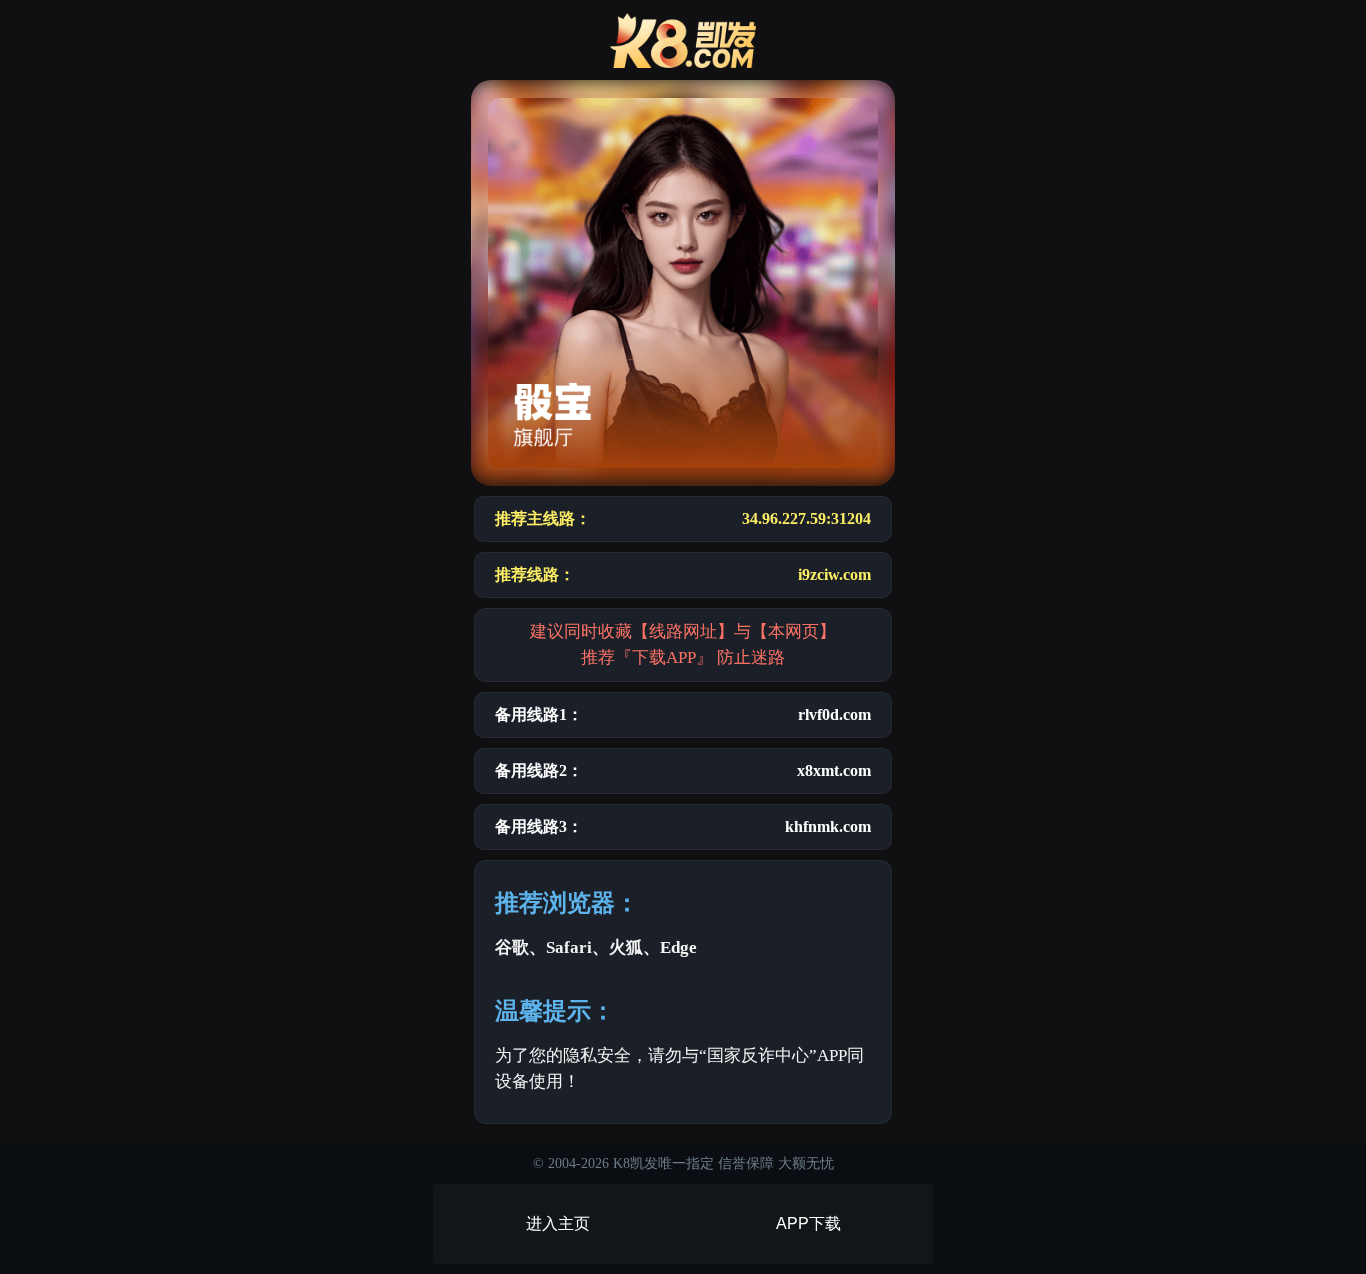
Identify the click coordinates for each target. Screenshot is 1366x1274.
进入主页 (558, 1223)
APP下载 (808, 1223)
